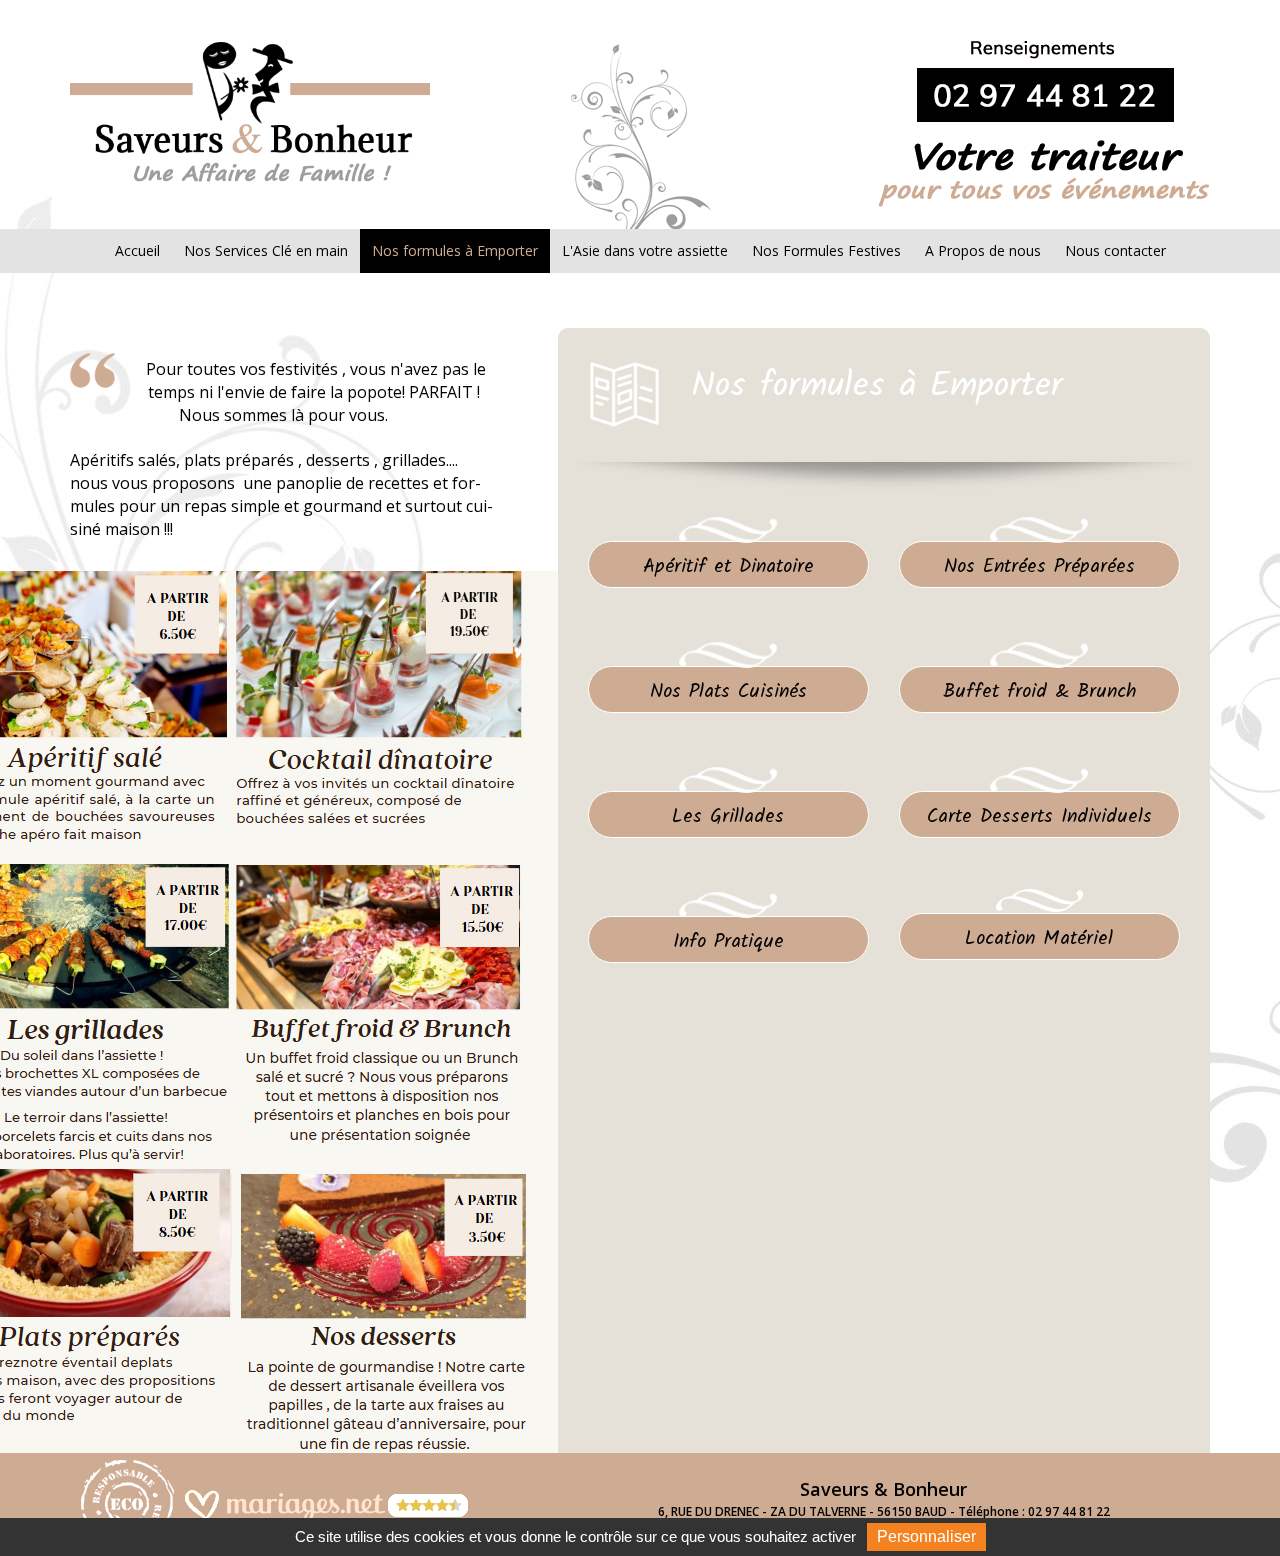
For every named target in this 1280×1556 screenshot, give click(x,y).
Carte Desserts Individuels (1039, 816)
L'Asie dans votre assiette (645, 250)
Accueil (137, 250)
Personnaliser (926, 1536)
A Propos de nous (983, 250)
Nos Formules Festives (826, 250)
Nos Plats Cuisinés (728, 691)
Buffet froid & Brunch (1039, 691)
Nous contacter (1115, 250)
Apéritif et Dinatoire (728, 566)
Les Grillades (728, 816)
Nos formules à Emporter (455, 250)
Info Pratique (728, 941)
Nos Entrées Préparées (1039, 566)
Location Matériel (1039, 938)
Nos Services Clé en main (266, 250)
